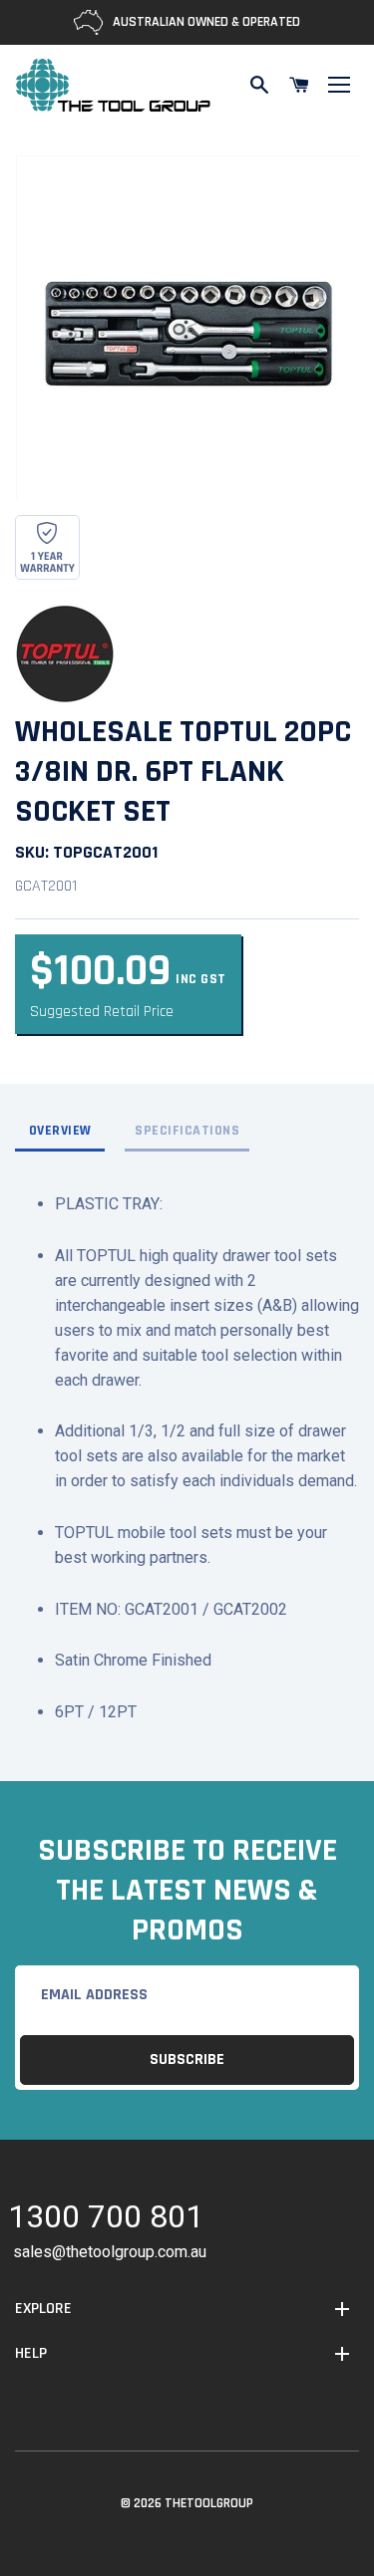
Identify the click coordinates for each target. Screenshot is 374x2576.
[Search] (259, 85)
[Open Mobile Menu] (339, 85)
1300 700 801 (106, 2220)
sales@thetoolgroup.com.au (110, 2252)
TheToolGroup (209, 2503)
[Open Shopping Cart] (299, 85)
